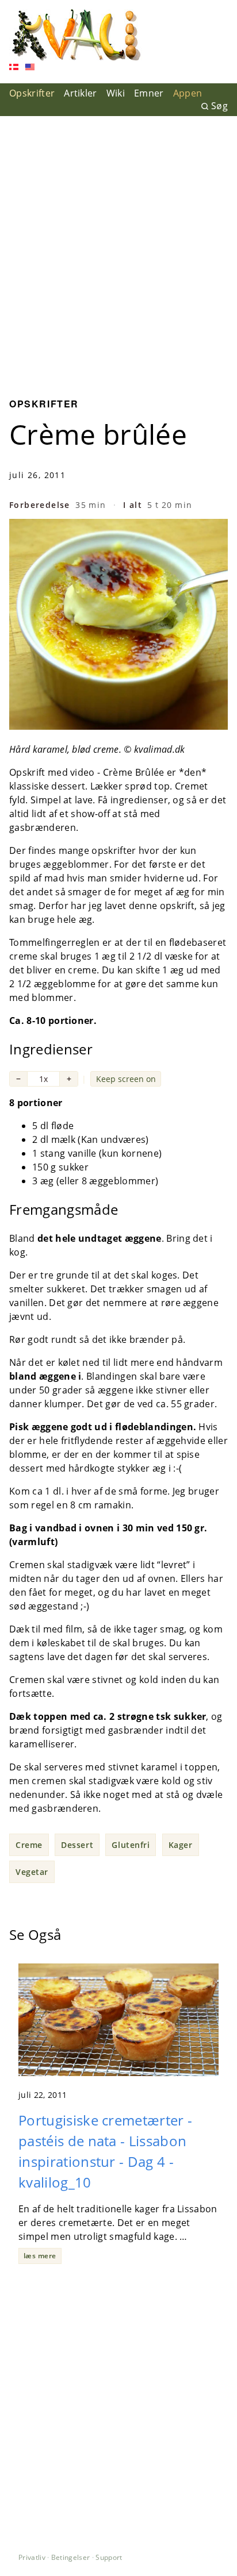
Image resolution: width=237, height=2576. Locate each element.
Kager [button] (181, 1845)
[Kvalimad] (76, 35)
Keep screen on (126, 1079)
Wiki (116, 93)
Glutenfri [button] (131, 1845)
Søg (219, 106)
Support (109, 2557)
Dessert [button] (77, 1845)
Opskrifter (32, 93)
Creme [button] (29, 1845)
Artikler (81, 93)
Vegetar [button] (32, 1872)
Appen (188, 93)
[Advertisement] (118, 248)
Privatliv (32, 2557)
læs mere (40, 2256)
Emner (149, 93)
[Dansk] (14, 68)
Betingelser (71, 2557)
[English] (30, 68)
